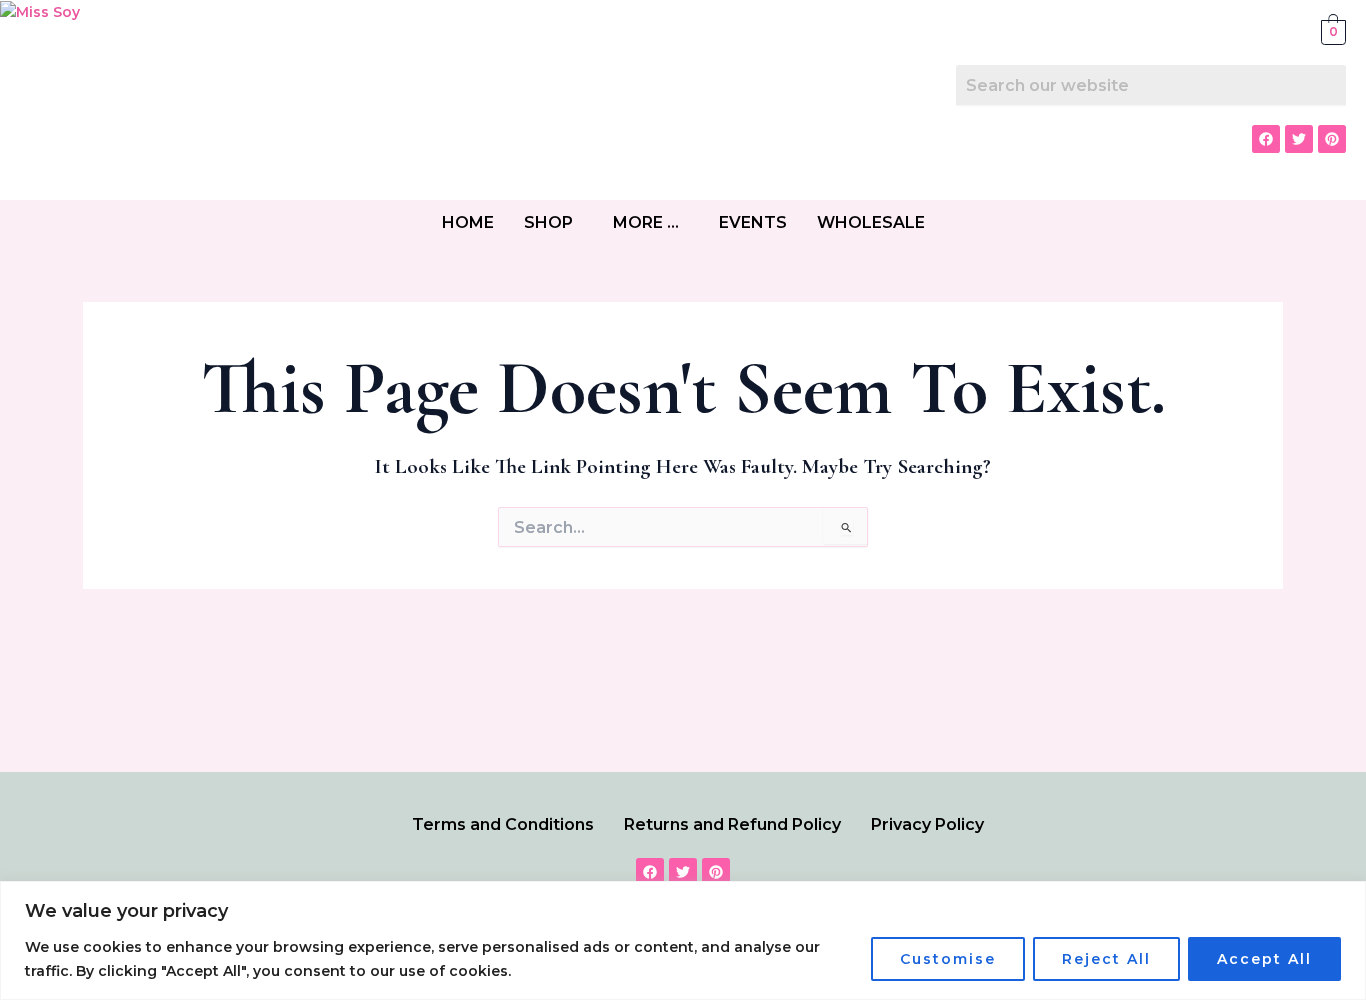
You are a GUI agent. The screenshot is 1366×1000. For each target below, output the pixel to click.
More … (646, 222)
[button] (553, 223)
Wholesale (871, 222)
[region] (683, 940)
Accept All (1264, 959)
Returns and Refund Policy (732, 824)
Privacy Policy (927, 824)
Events (753, 222)
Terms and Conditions (503, 824)
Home (468, 222)
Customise (948, 959)
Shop (548, 222)
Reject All (1106, 959)
